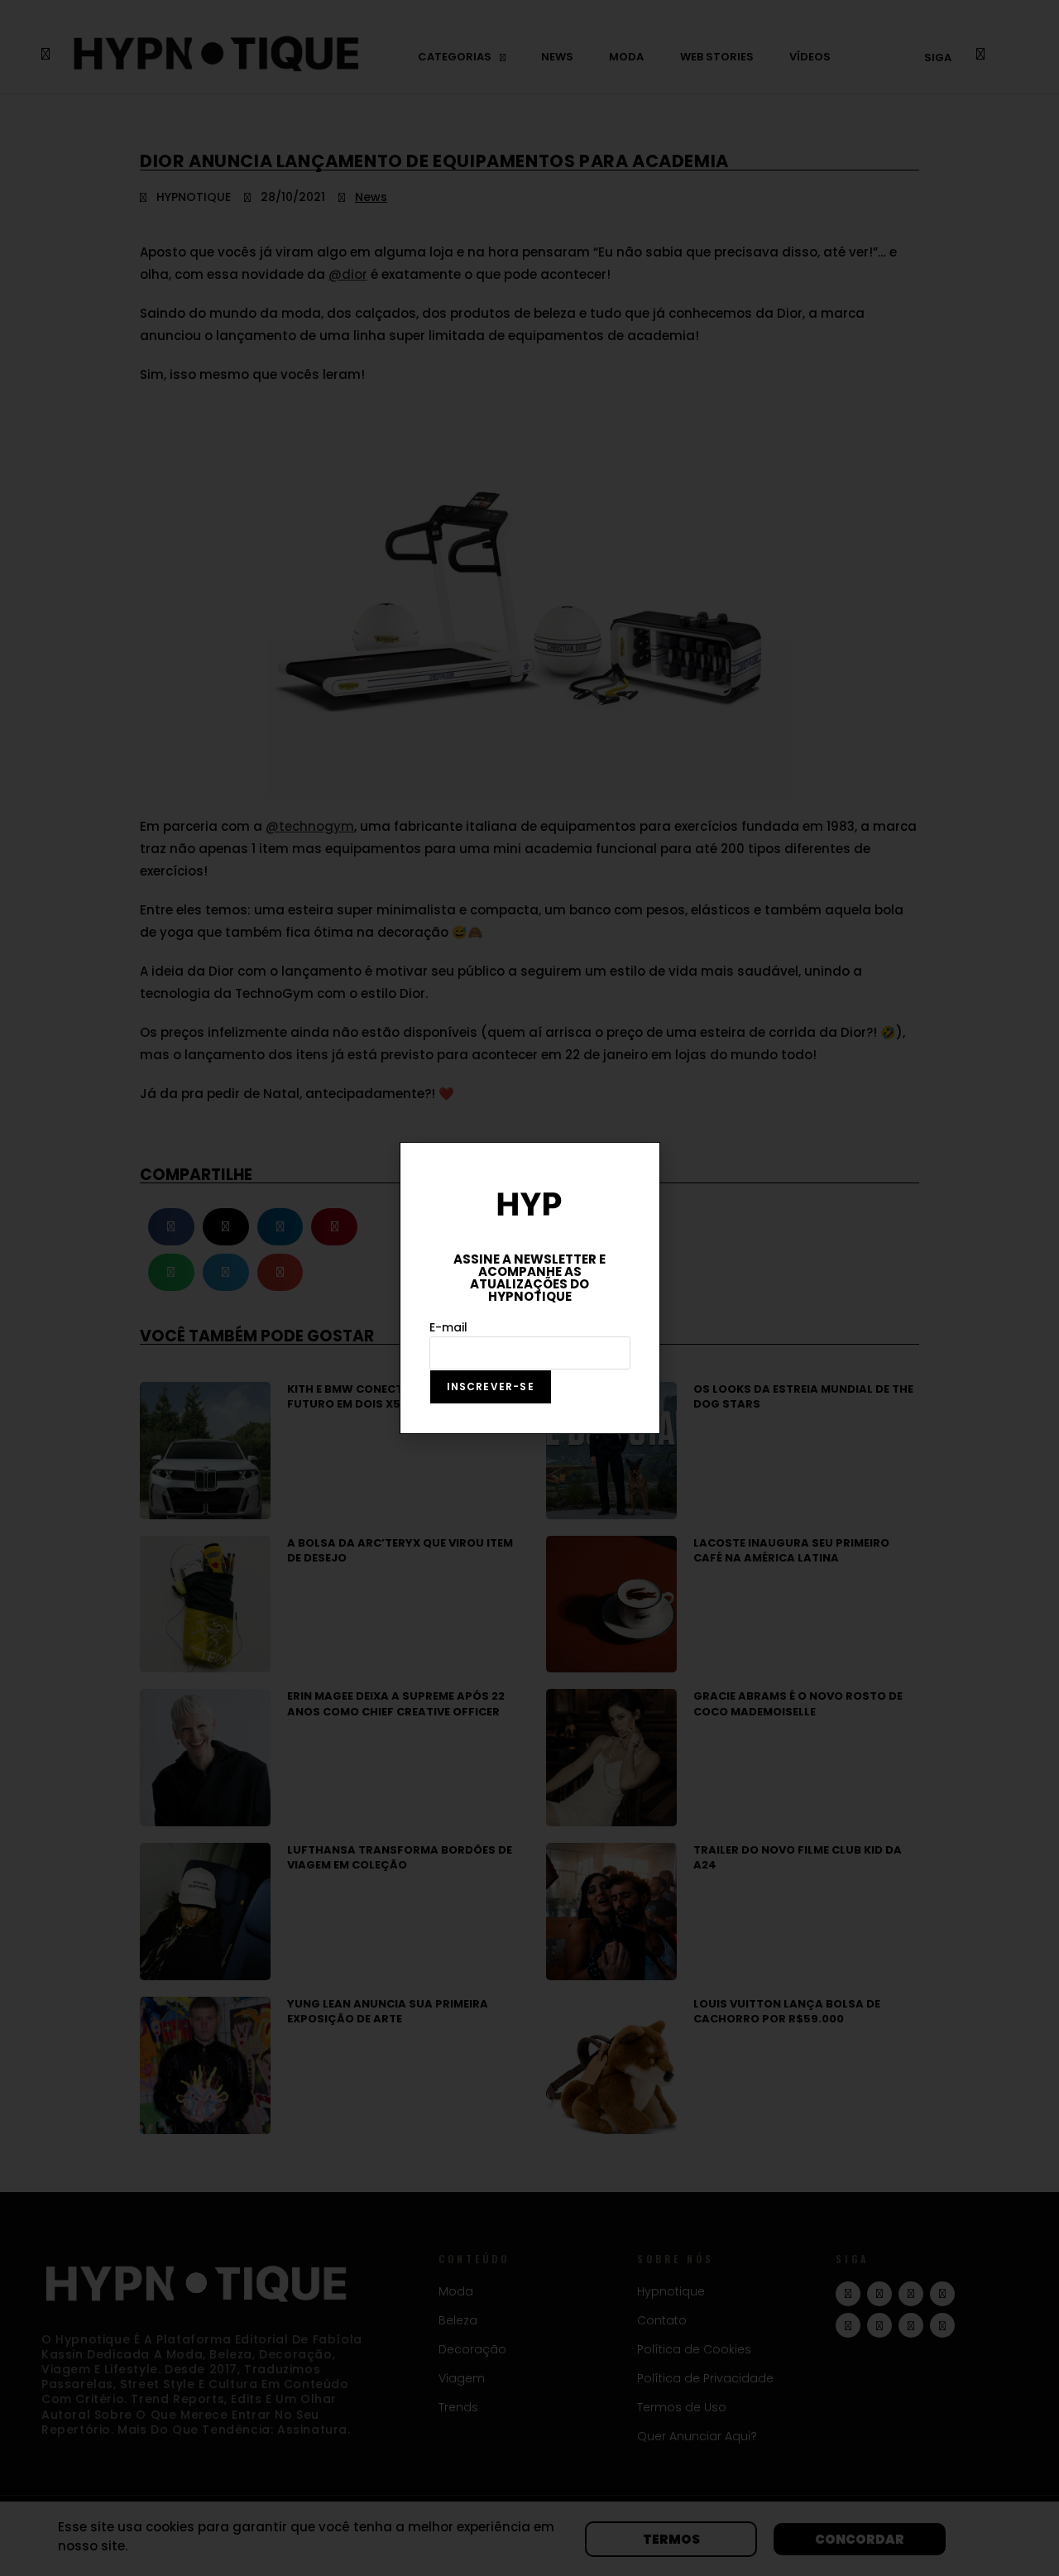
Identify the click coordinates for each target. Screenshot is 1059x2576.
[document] (529, 1288)
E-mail (448, 1327)
